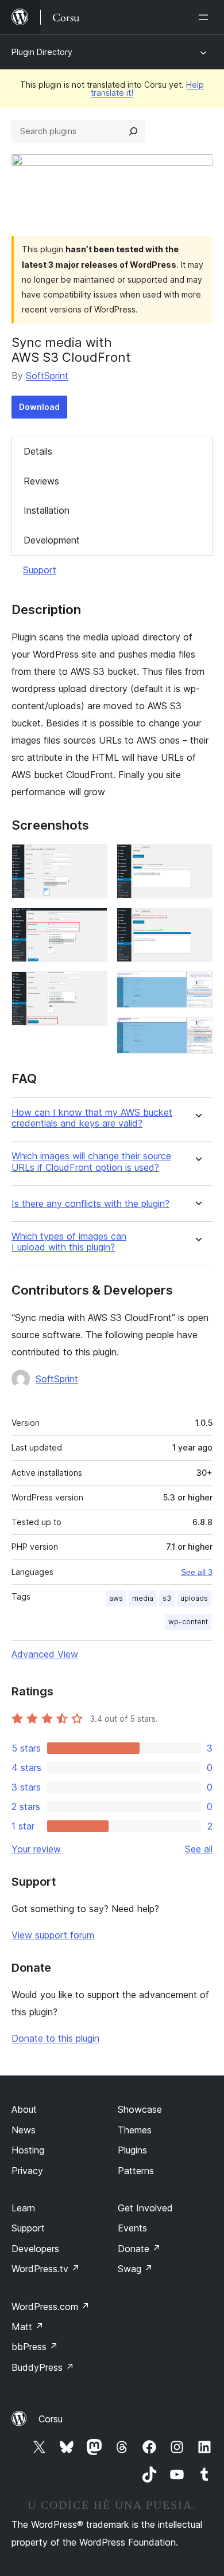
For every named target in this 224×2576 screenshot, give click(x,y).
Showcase (140, 2109)
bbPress (35, 2347)
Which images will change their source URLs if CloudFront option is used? (91, 1162)
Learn (23, 2208)
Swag (135, 2269)
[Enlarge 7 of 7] (197, 1033)
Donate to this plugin (55, 2038)
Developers (35, 2249)
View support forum (53, 1935)
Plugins (132, 2150)
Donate (139, 2249)
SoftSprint (47, 376)
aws (116, 1598)
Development (52, 540)
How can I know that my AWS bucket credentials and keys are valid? (92, 1118)
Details (38, 451)
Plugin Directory (42, 52)
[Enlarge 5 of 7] (197, 923)
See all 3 (197, 1572)
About (24, 2109)
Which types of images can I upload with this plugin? (69, 1242)
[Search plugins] (133, 131)
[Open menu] (206, 17)
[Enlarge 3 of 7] (92, 987)
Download (39, 407)
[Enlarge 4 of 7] (197, 859)
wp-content (188, 1622)
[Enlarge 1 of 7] (92, 859)
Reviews (41, 481)
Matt (28, 2327)
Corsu (51, 2419)
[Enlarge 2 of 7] (92, 923)
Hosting (28, 2150)
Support (40, 570)
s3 (167, 1598)
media (143, 1598)
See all (199, 1849)
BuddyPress (43, 2367)
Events (132, 2228)
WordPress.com (51, 2307)
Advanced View (45, 1654)
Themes (135, 2130)
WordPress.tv (46, 2269)
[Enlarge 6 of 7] (197, 987)
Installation (47, 510)
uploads (194, 1598)
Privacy (27, 2171)
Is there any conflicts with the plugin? (90, 1204)
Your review (36, 1849)
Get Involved (145, 2208)
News (24, 2130)
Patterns (136, 2171)
